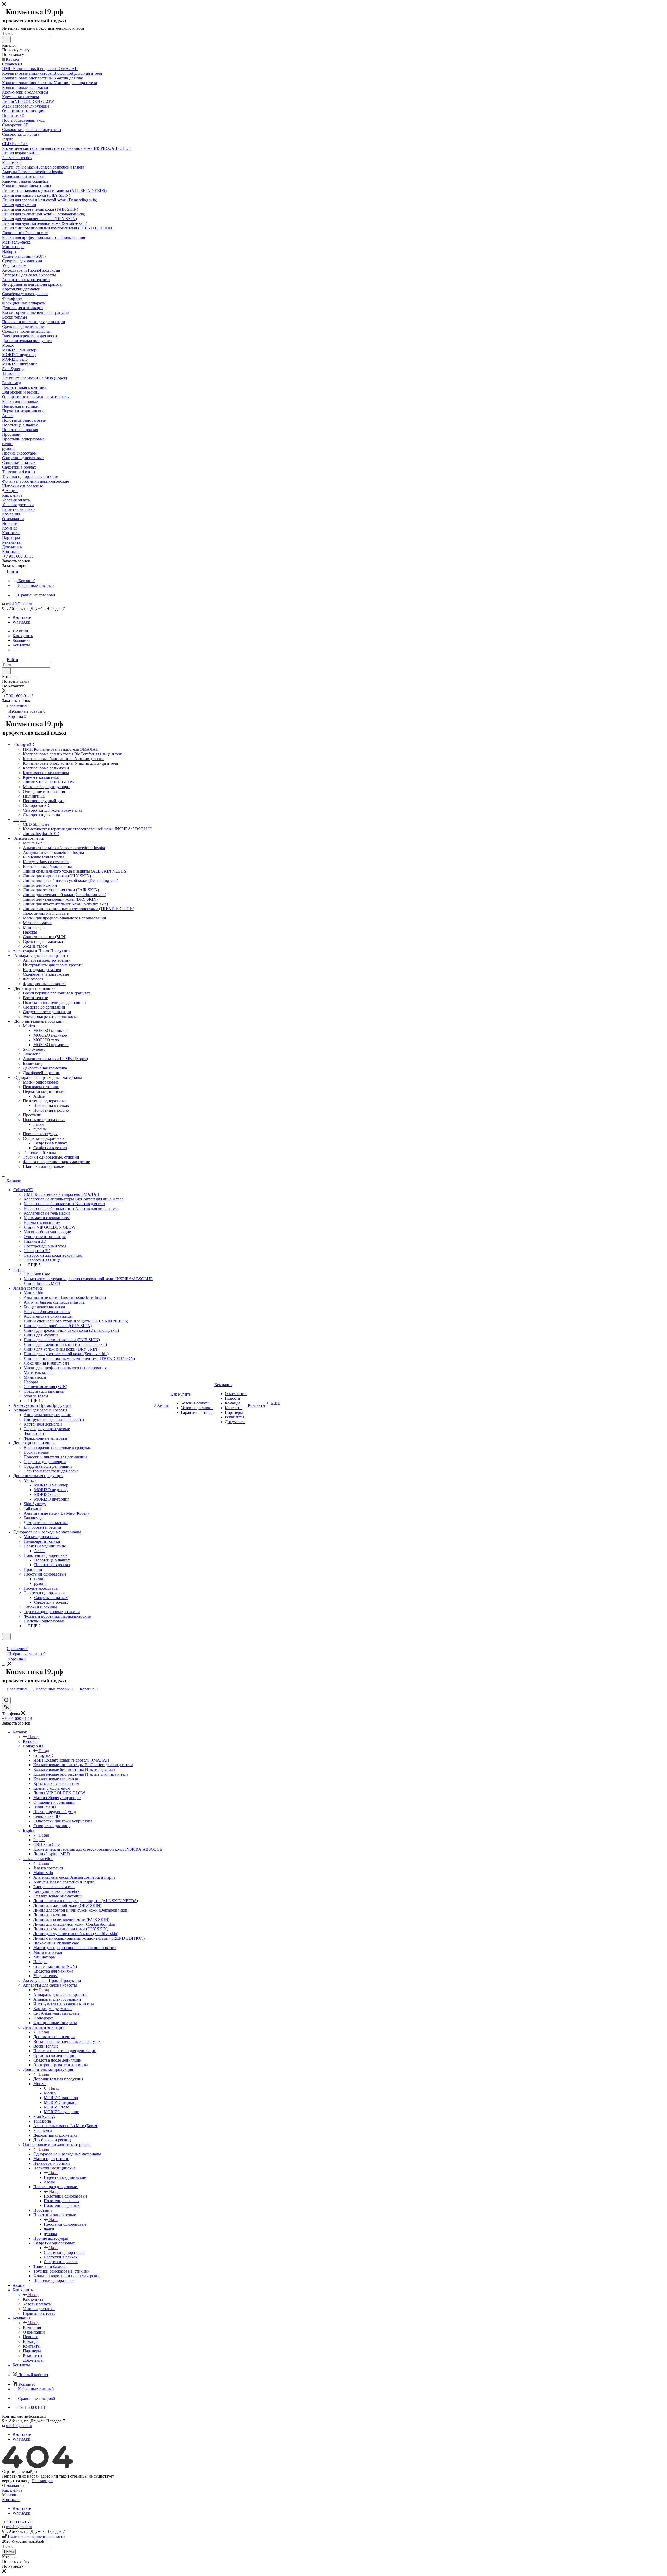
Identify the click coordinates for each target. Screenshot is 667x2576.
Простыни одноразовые (65, 2224)
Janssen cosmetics (48, 1868)
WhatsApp (21, 622)
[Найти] (6, 40)
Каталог (30, 1741)
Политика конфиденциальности (36, 2537)
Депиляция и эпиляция (54, 2037)
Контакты (11, 2500)
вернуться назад (16, 2481)
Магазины (11, 2495)
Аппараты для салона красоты (60, 1995)
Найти (9, 2552)
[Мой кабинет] (4, 1643)
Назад (33, 1737)
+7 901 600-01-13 (18, 556)
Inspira (39, 1840)
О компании (13, 2485)
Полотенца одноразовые (66, 2196)
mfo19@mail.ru (19, 604)
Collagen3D (43, 1755)
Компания (32, 2327)
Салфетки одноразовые (64, 2252)
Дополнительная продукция (58, 2079)
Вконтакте (22, 617)
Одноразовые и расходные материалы (67, 2154)
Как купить (33, 2299)
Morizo (50, 2093)
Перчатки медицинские (65, 2177)
